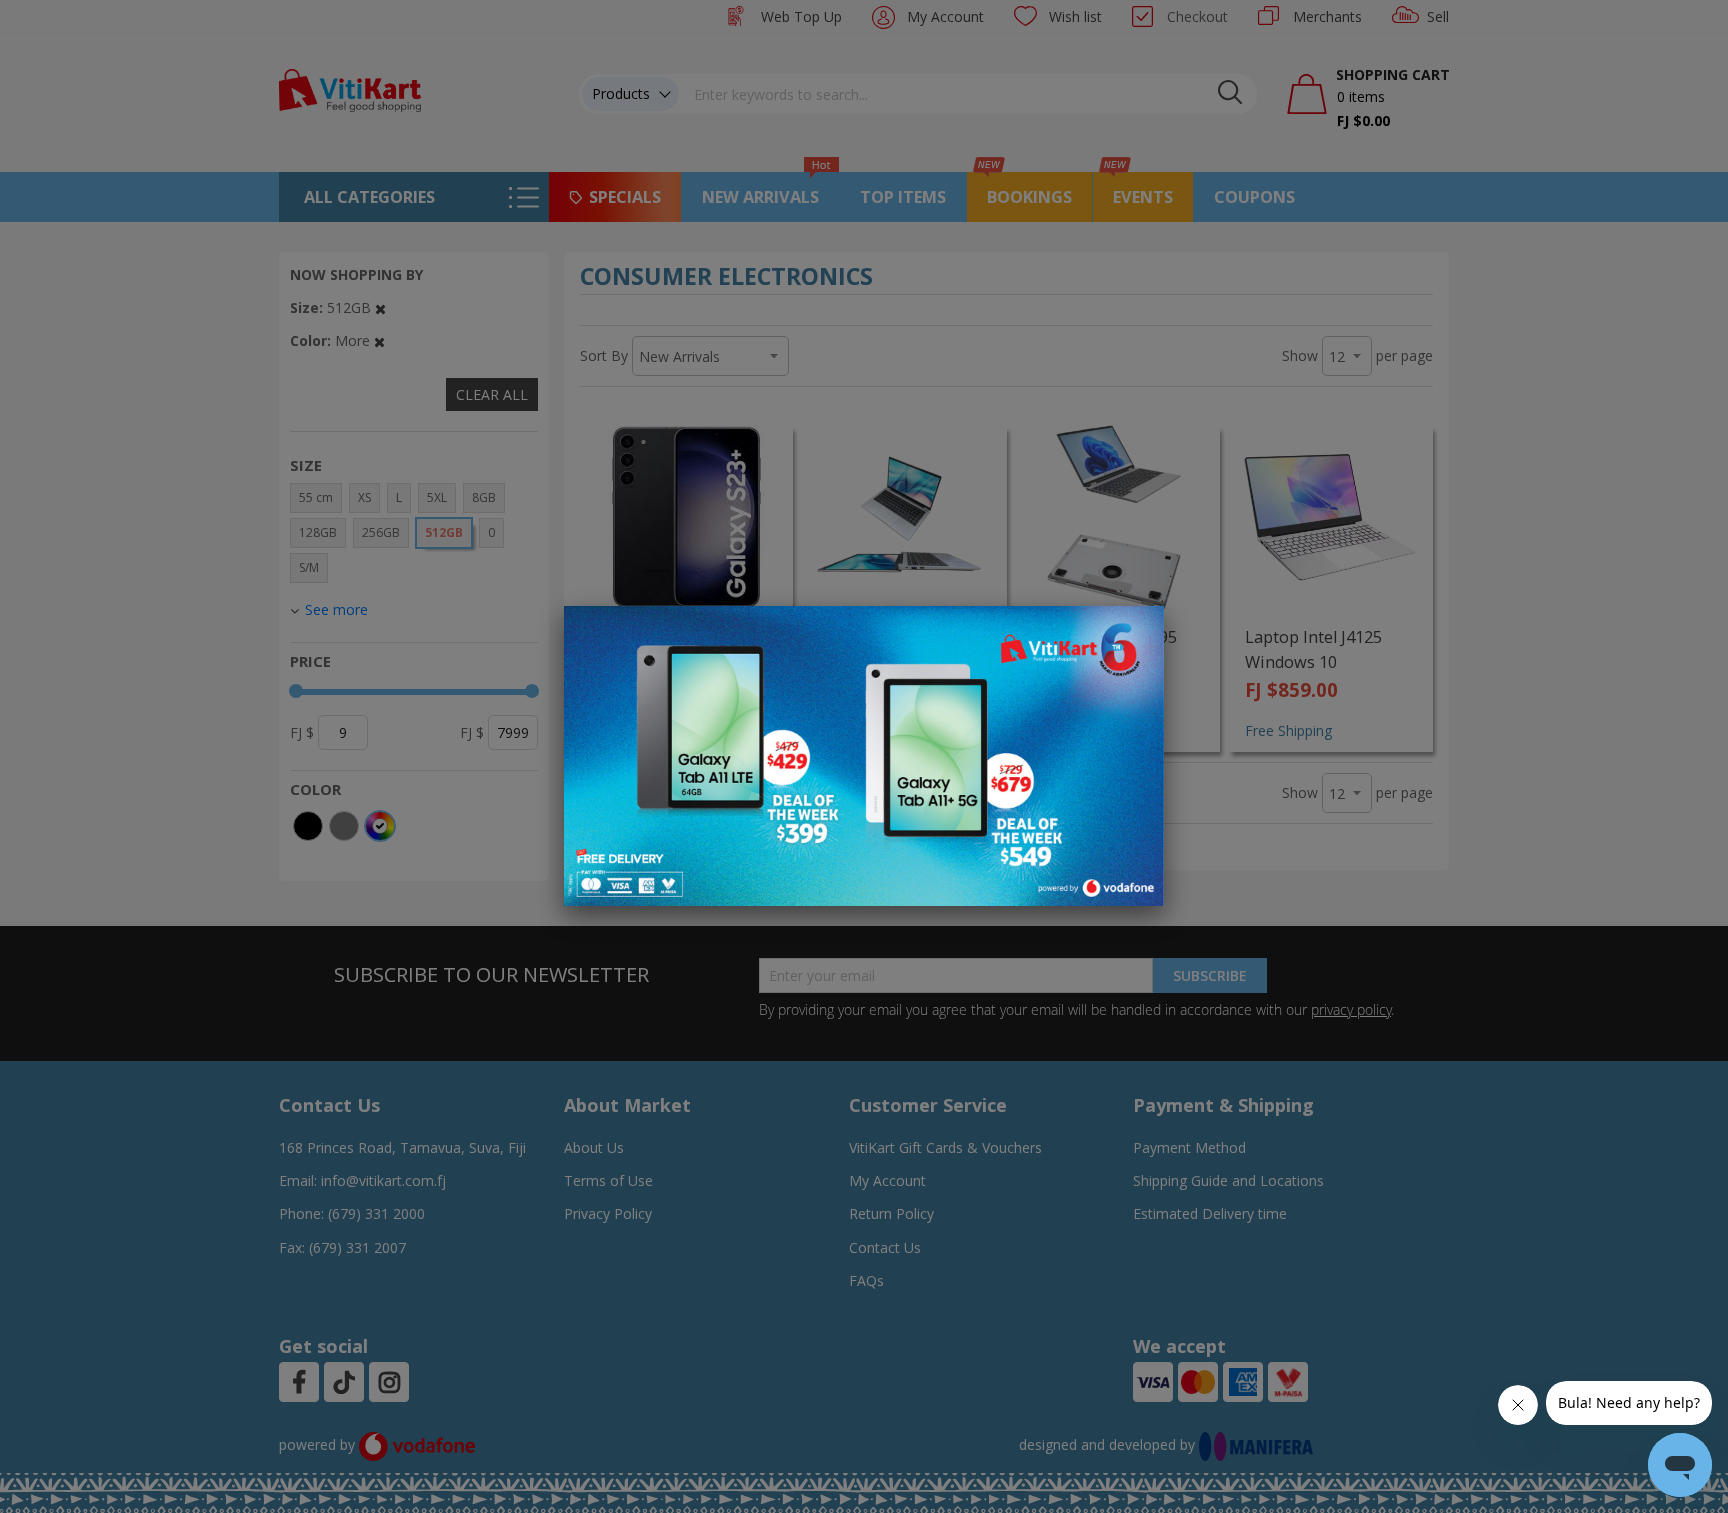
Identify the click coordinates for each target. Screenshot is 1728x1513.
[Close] (1136, 632)
